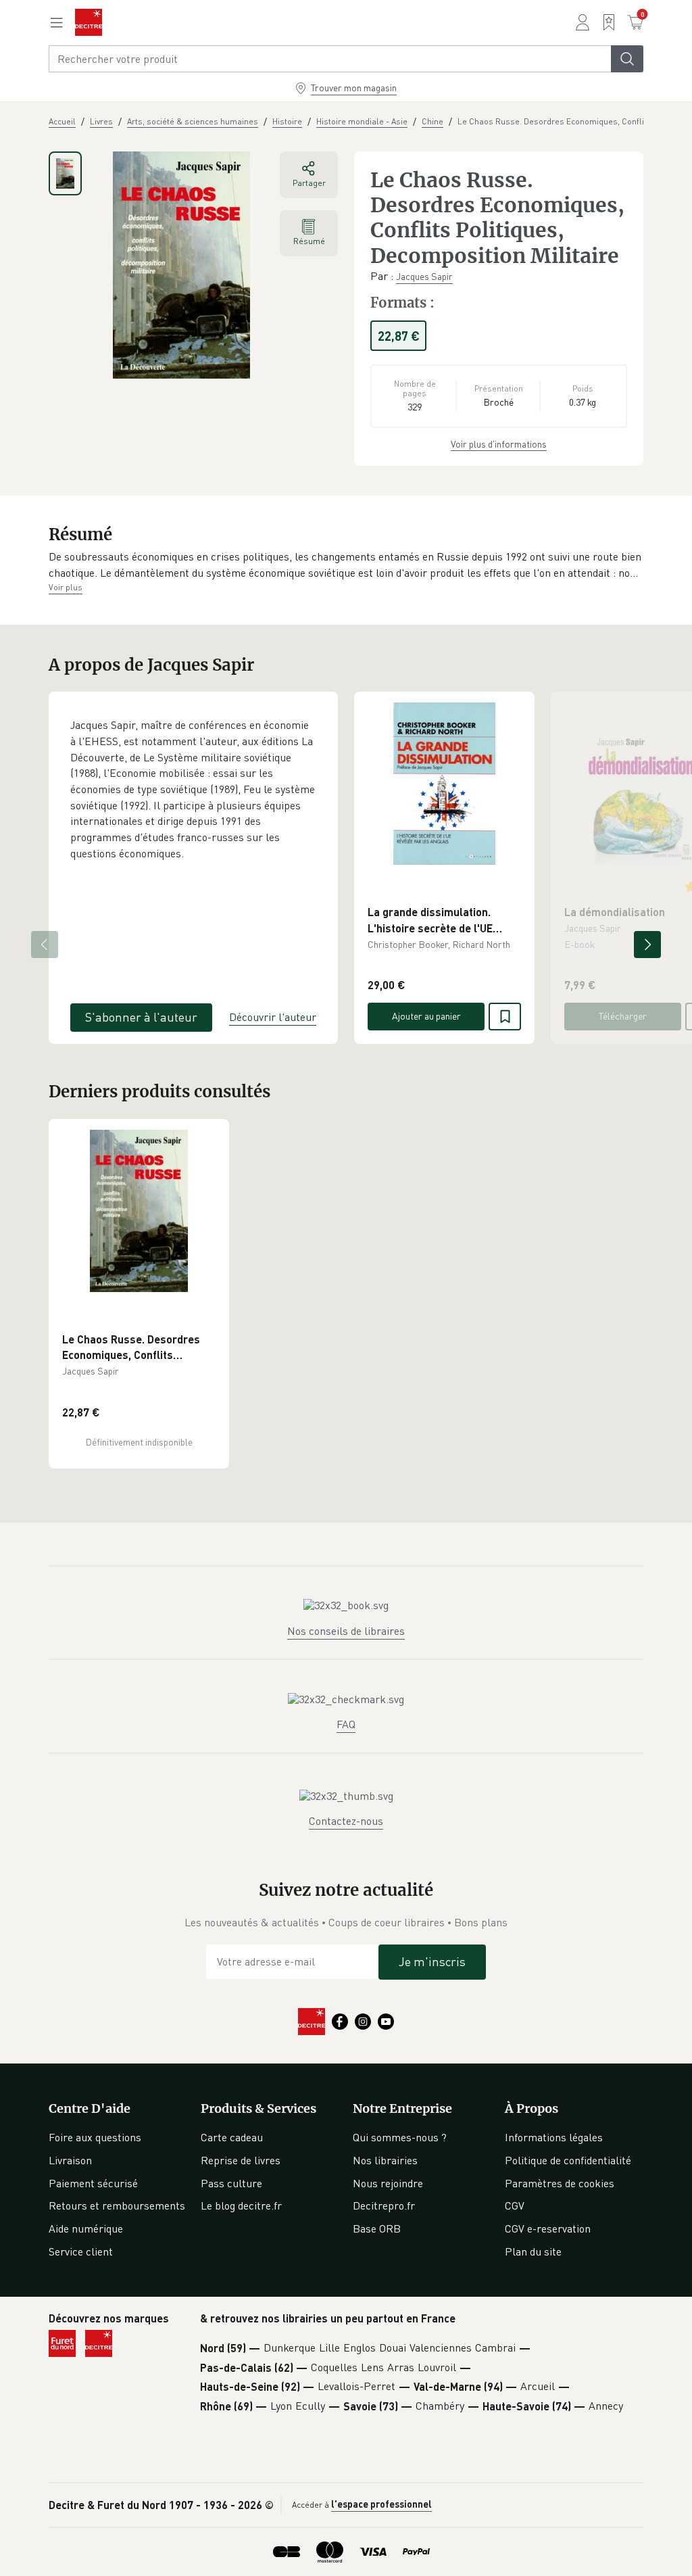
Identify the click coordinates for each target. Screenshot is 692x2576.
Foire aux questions (95, 2137)
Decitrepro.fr (384, 2205)
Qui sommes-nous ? (400, 2137)
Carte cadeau (232, 2137)
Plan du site (533, 2251)
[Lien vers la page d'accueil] (89, 22)
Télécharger (623, 1016)
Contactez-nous (346, 1821)
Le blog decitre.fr (241, 2205)
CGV (515, 2205)
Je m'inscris (432, 1961)
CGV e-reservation (548, 2228)
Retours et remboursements (117, 2205)
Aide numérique (86, 2228)
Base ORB (377, 2228)
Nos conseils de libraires (346, 1631)
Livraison (70, 2160)
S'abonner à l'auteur (141, 1017)
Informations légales (554, 2137)
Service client (81, 2251)
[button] (346, 565)
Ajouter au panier (426, 1016)
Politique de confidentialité (568, 2160)
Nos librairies (385, 2160)
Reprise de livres (241, 2160)
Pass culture (231, 2183)
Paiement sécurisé (93, 2183)
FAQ (346, 1724)
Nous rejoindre (388, 2183)
